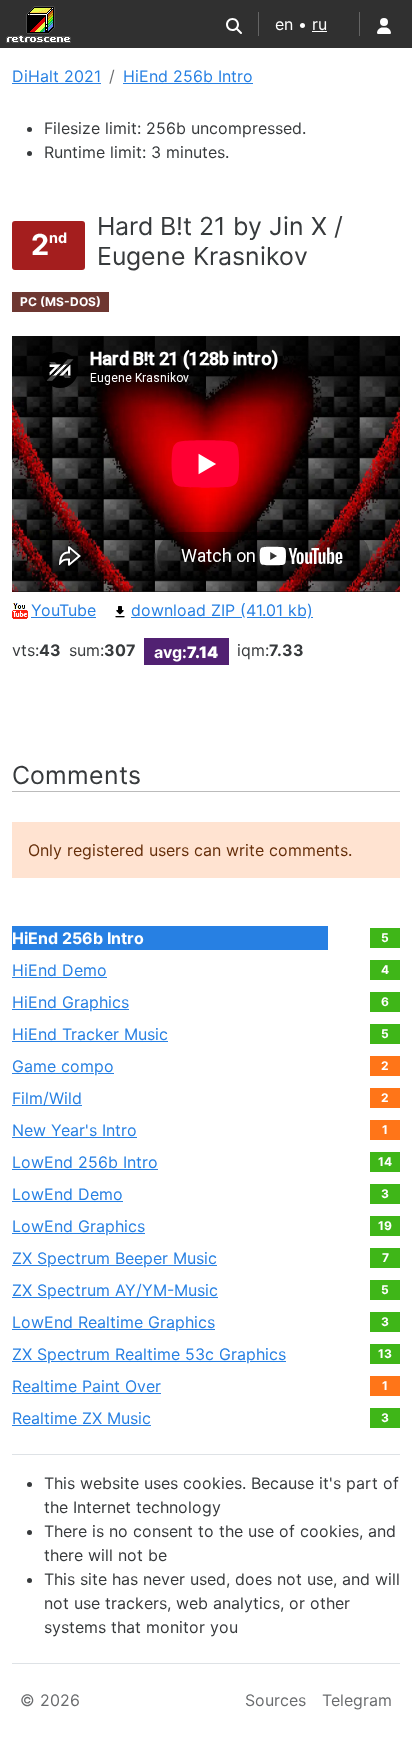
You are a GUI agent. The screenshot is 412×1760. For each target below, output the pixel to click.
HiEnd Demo (59, 970)
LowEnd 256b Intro (85, 1162)
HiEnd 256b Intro (188, 76)
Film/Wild (47, 1098)
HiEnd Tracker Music (90, 1034)
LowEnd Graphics (78, 1226)
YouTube (63, 610)
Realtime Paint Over (86, 1386)
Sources (275, 1700)
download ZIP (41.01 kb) (222, 610)
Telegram (357, 1700)
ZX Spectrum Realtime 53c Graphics (149, 1354)
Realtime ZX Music (81, 1418)
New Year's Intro (74, 1130)
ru (319, 24)
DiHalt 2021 (56, 76)
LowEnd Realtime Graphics (113, 1322)
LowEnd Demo (67, 1194)
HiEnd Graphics (70, 1002)
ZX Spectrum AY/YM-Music (115, 1290)
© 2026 (50, 1700)
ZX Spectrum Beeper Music (114, 1258)
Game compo (63, 1066)
